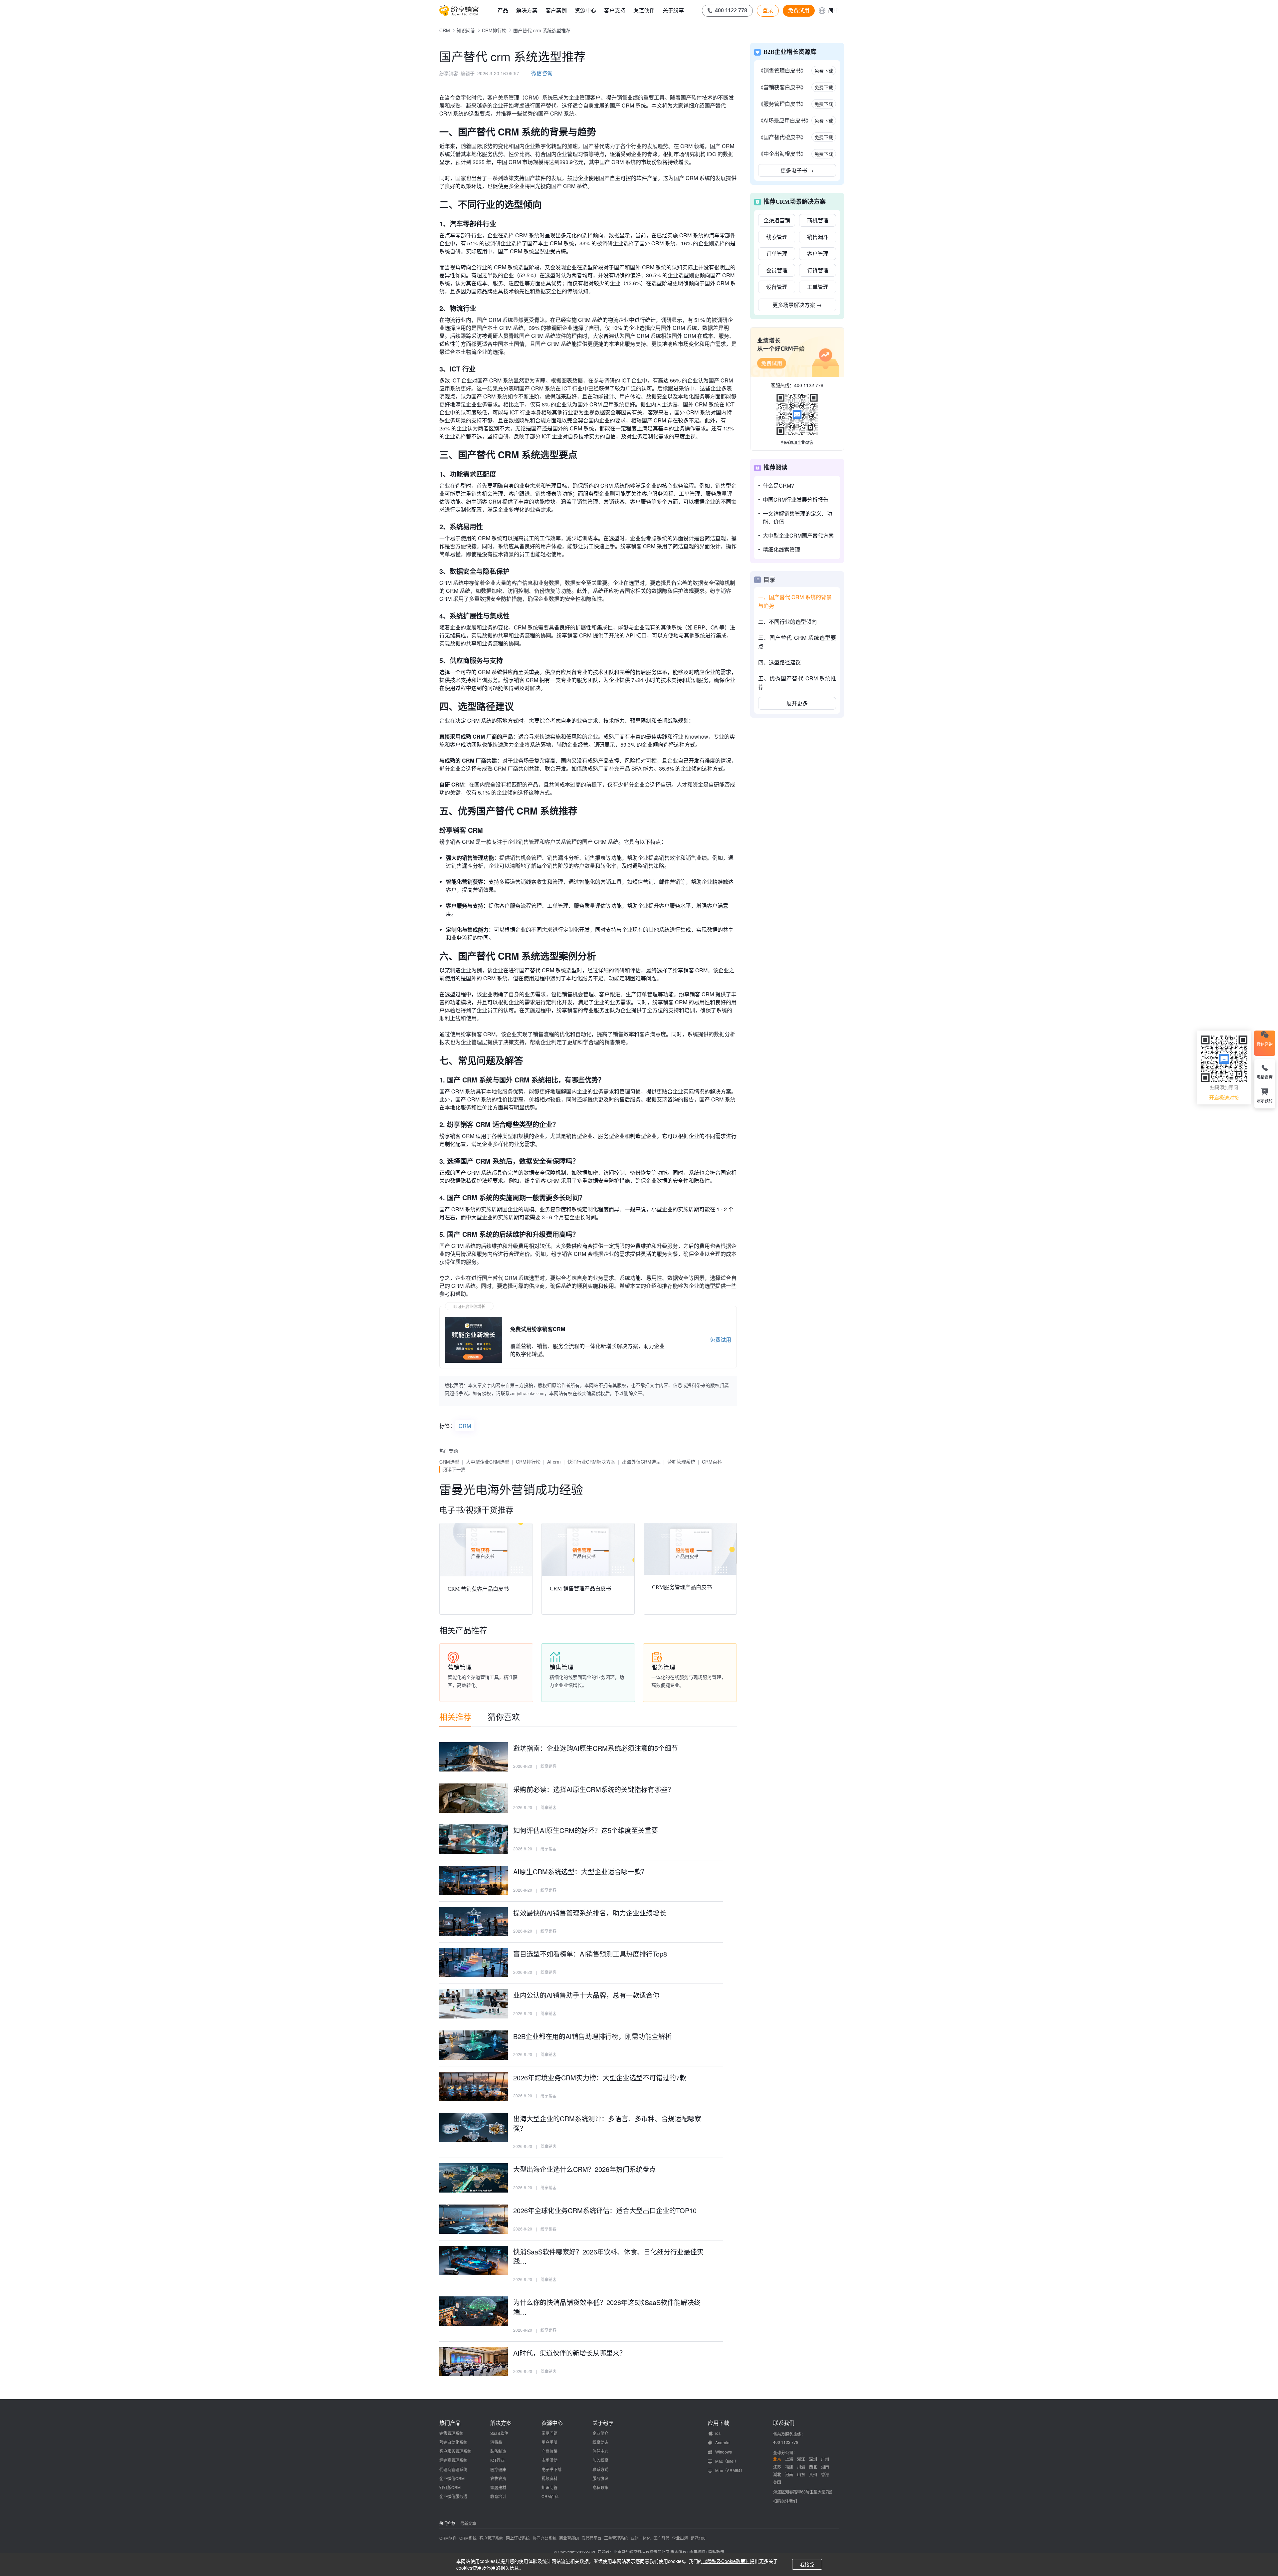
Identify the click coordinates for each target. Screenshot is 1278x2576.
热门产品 (450, 2423)
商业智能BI (569, 2538)
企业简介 (600, 2433)
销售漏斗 (818, 237)
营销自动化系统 (453, 2442)
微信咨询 (542, 73)
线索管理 (777, 237)
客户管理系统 (491, 2538)
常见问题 (549, 2433)
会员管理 (777, 270)
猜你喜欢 (504, 1716)
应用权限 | (699, 2552)
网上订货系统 (518, 2538)
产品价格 (549, 2451)
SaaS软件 (499, 2433)
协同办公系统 (544, 2538)
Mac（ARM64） (730, 2470)
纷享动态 (600, 2442)
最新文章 (468, 2523)
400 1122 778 (809, 385)
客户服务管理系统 (455, 2451)
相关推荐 (455, 1716)
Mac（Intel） (727, 2461)
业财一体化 (641, 2538)
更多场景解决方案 (797, 305)
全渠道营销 (777, 220)
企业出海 (680, 2538)
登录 (768, 10)
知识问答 (466, 30)
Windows (724, 2452)
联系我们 (784, 2423)
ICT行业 (497, 2460)
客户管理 (818, 253)
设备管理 (777, 287)
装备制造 (498, 2451)
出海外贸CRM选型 (641, 1462)
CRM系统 (468, 2538)
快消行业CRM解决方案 (591, 1462)
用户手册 (549, 2442)
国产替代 (661, 2538)
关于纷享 (673, 10)
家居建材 (498, 2487)
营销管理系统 (681, 1462)
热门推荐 (447, 2523)
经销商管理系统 (453, 2460)
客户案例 (556, 10)
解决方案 (527, 10)
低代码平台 (591, 2538)
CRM (445, 30)
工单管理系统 (616, 2538)
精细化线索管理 (781, 549)
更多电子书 (797, 170)
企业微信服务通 (453, 2496)
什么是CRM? (778, 485)
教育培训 (498, 2496)
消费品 (496, 2442)
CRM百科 (712, 1462)
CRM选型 (449, 1462)
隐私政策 (600, 2487)
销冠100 (698, 2538)
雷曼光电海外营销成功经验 (511, 1489)
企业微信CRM (452, 2478)
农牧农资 (498, 2478)
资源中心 (585, 10)
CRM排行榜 (494, 30)
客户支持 (615, 10)
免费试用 (799, 10)
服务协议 (600, 2478)
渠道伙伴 (644, 10)
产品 (503, 10)
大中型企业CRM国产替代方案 (798, 535)
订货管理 (818, 270)
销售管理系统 (451, 2433)
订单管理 (777, 253)
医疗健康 (498, 2469)
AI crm (554, 1462)
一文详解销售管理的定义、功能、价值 (797, 517)
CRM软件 (448, 2538)
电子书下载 (551, 2469)
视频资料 (549, 2478)
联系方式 (600, 2469)
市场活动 (549, 2460)
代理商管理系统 (453, 2469)
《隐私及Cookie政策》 (726, 2561)
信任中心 (600, 2451)
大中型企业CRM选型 (488, 1462)
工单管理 (818, 287)
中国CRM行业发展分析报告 (796, 499)
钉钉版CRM (450, 2487)
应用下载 (719, 2423)
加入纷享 (600, 2460)
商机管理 (818, 220)
